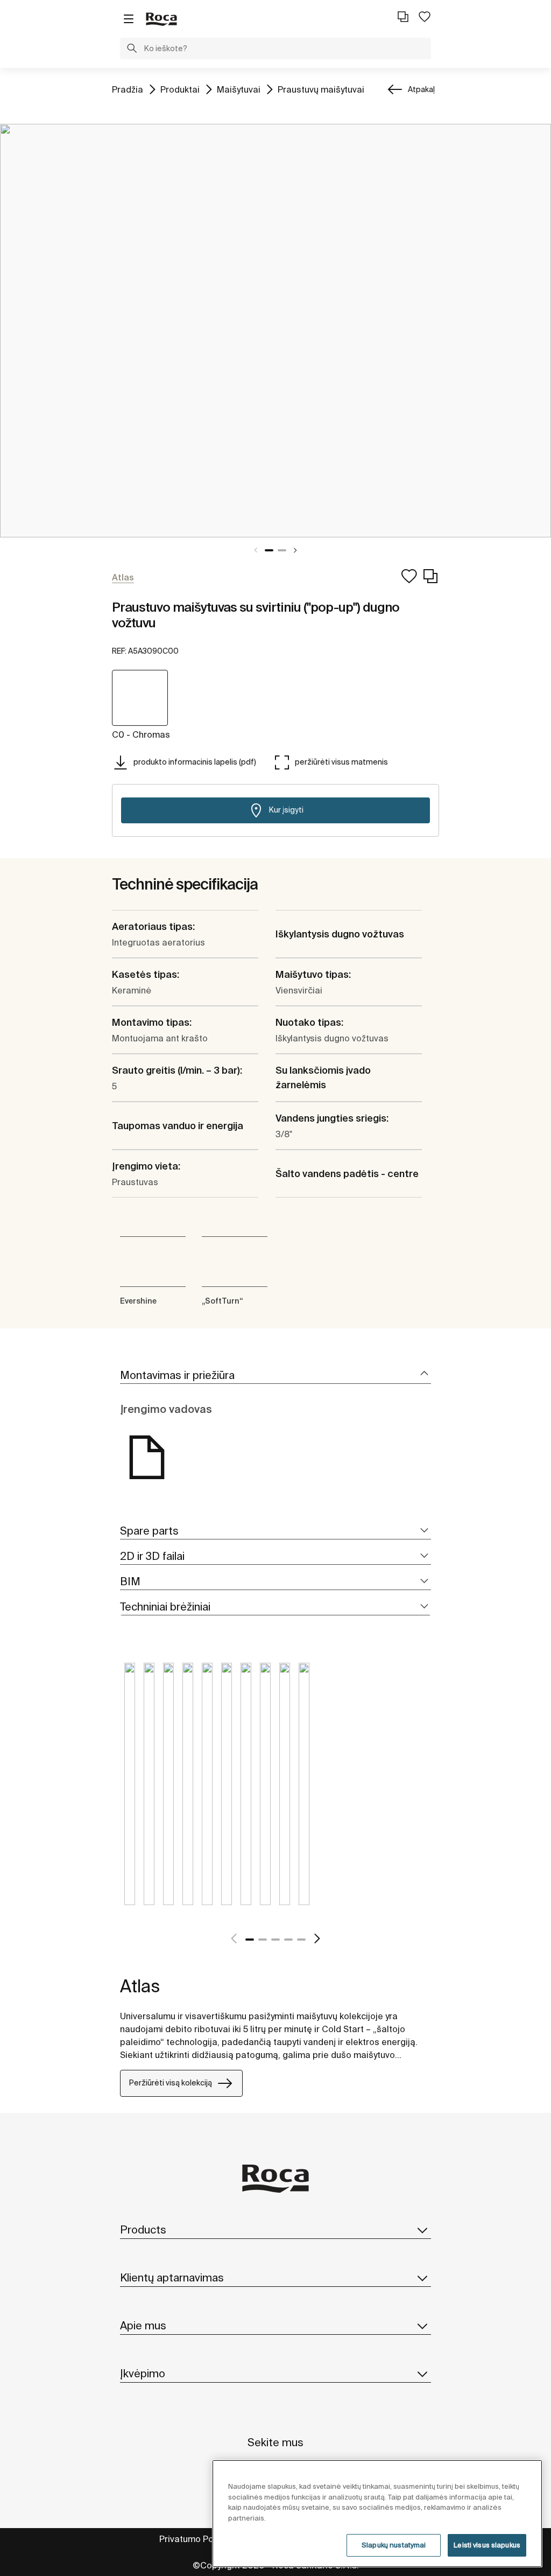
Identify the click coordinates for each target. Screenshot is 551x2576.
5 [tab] (301, 1940)
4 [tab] (288, 1940)
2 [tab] (282, 550)
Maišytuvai (239, 89)
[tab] (275, 1375)
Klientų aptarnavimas (172, 2277)
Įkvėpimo (143, 2373)
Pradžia (128, 89)
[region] (377, 2514)
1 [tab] (269, 550)
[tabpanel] (275, 331)
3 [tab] (275, 1940)
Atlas (140, 1986)
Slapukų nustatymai (394, 2545)
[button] (132, 50)
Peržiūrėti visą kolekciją (171, 2083)
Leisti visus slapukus (487, 2545)
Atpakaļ (421, 89)
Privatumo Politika (196, 2539)
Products (143, 2229)
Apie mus (143, 2325)
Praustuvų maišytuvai (321, 89)
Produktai (180, 89)
